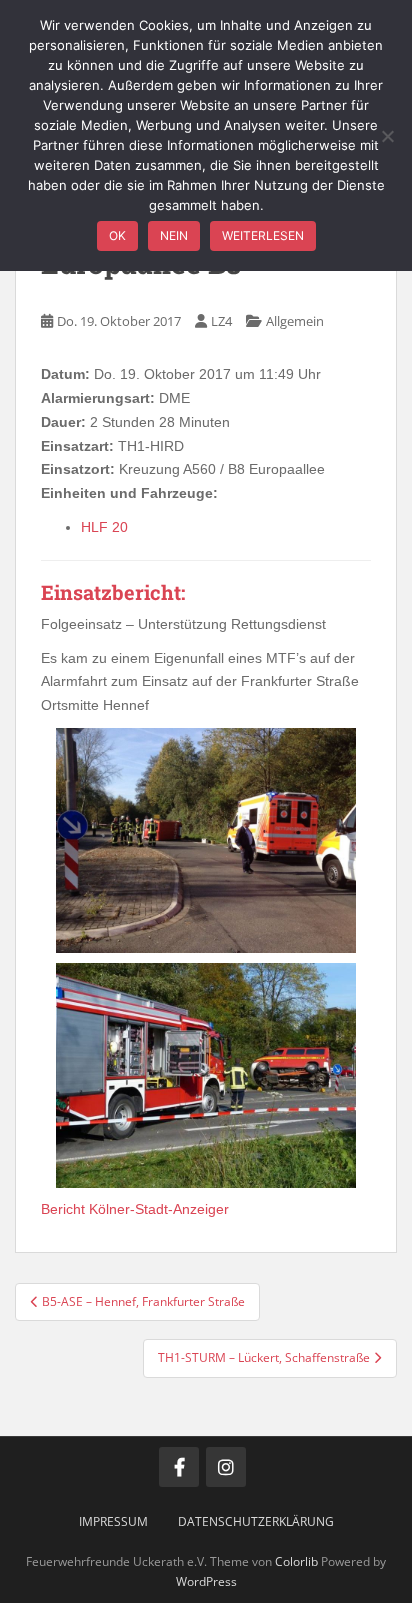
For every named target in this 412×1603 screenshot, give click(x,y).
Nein (174, 235)
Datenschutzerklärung (256, 1521)
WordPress (206, 1581)
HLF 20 (104, 527)
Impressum (113, 1521)
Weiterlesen (263, 235)
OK (117, 235)
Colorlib (296, 1561)
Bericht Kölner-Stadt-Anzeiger (135, 1209)
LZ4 (221, 321)
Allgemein (295, 321)
